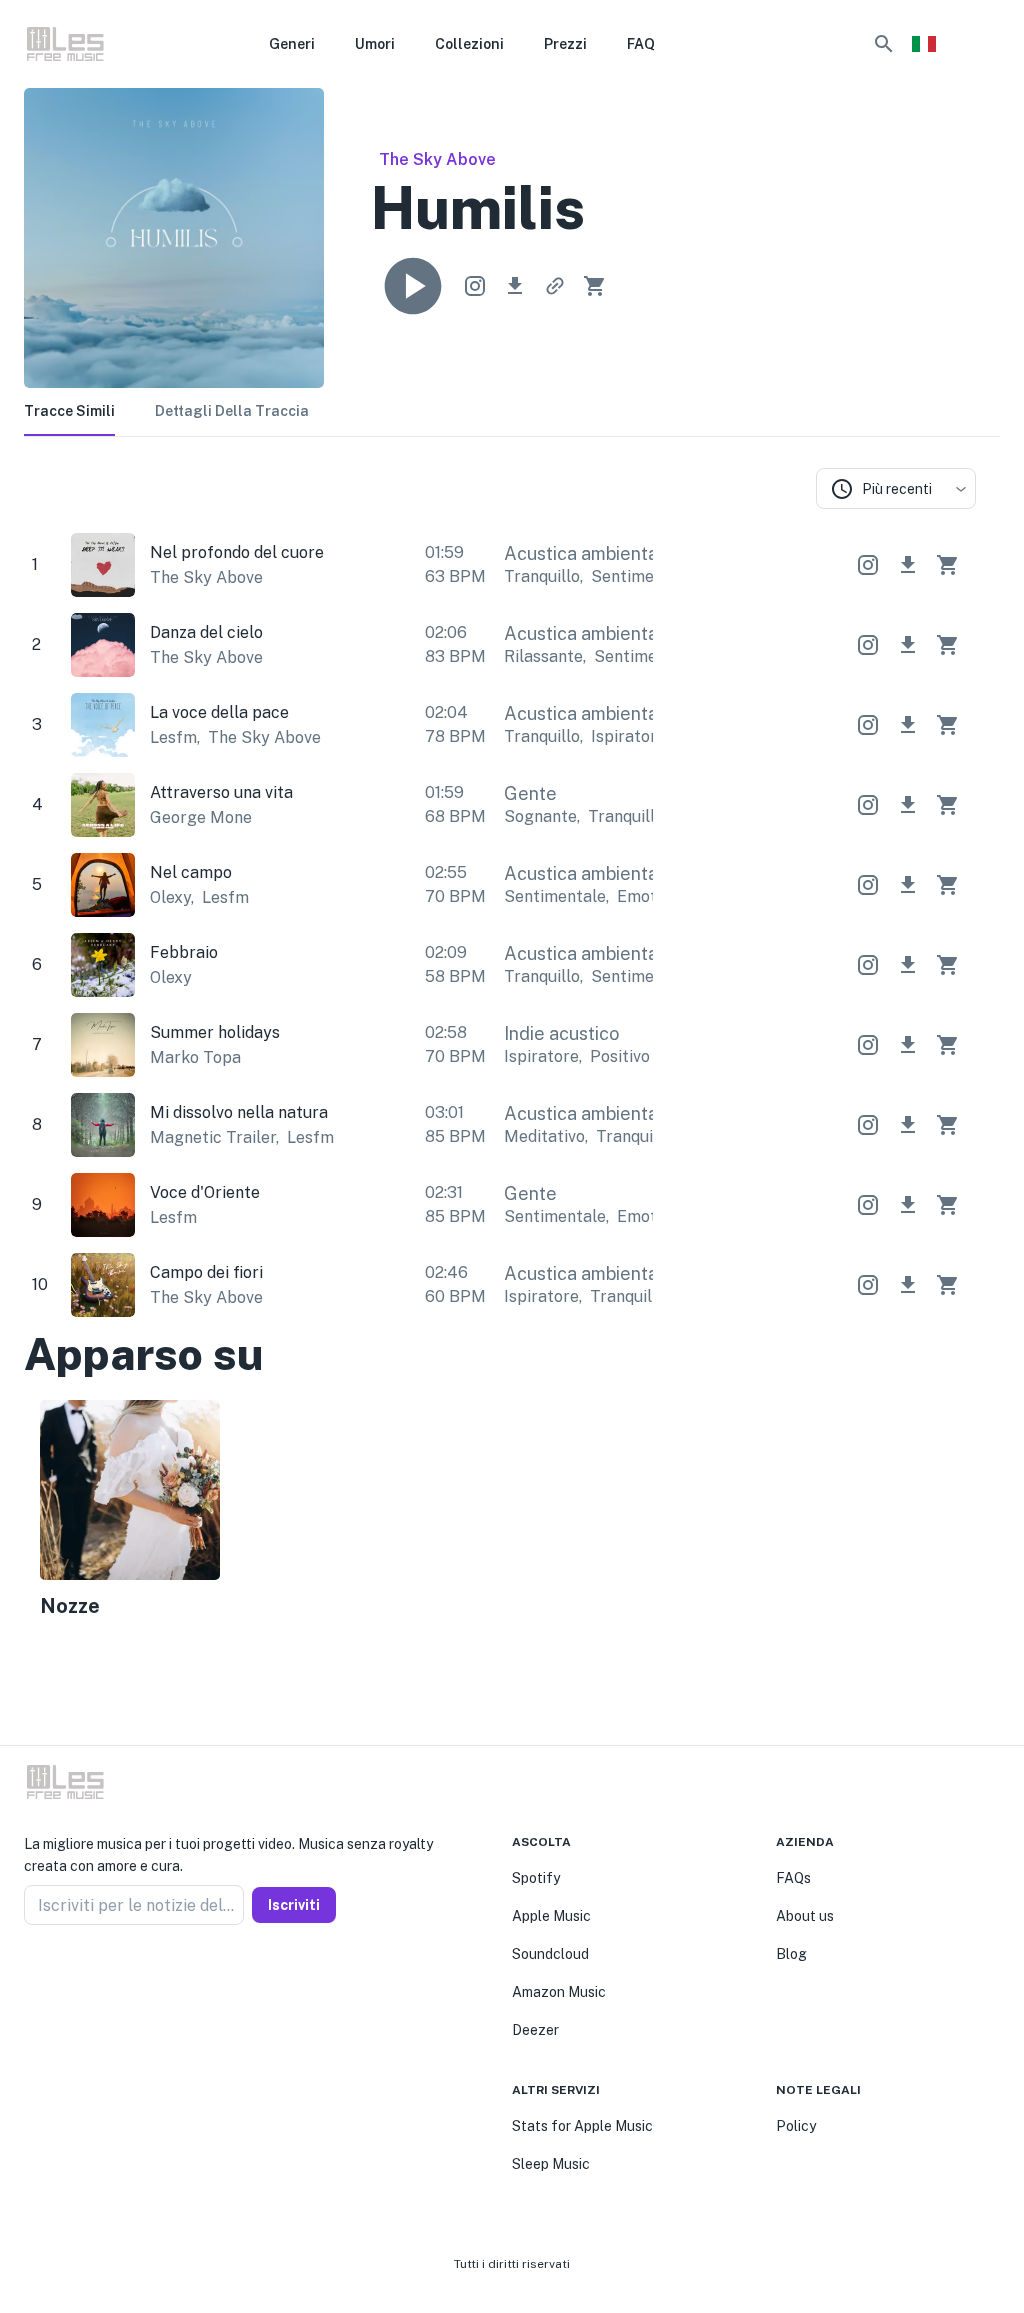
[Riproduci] (413, 286)
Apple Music (551, 1916)
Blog (791, 1954)
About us (805, 1916)
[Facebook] (32, 1973)
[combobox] (896, 488)
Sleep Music (551, 2164)
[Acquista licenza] (595, 286)
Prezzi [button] (565, 44)
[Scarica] (515, 286)
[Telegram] (80, 1973)
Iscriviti (294, 1905)
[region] (500, 1512)
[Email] (104, 1973)
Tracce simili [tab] (69, 411)
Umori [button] (375, 44)
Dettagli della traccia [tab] (232, 411)
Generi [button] (292, 44)
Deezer (535, 2030)
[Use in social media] (475, 286)
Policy (796, 2126)
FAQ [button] (641, 44)
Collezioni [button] (469, 44)
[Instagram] (56, 1973)
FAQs (793, 1878)
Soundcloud (550, 1954)
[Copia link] (555, 286)
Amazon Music (559, 1992)
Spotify (536, 1878)
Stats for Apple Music (582, 2126)
